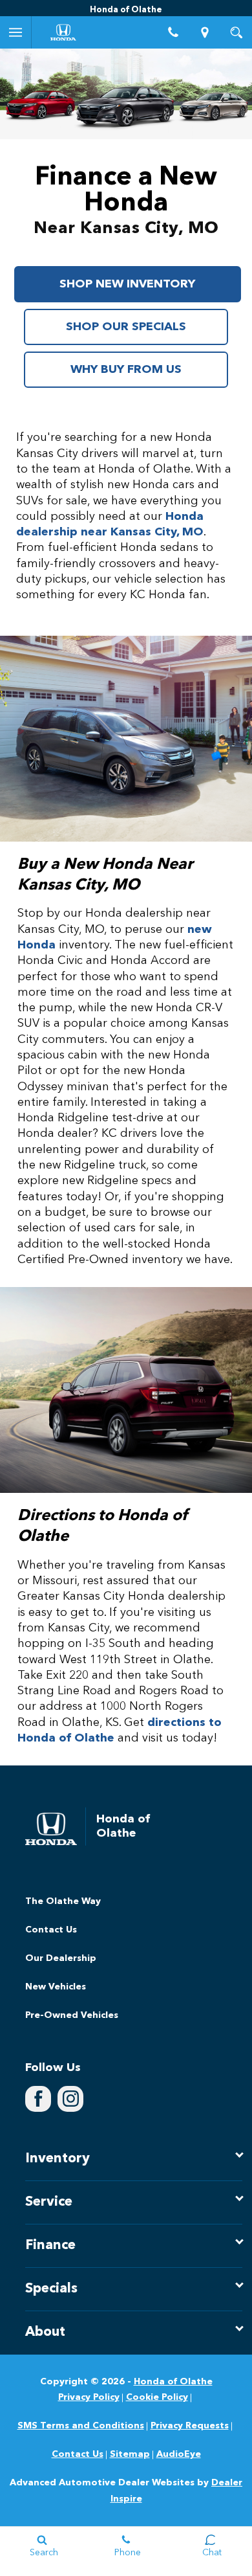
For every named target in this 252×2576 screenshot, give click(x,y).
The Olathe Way (63, 1901)
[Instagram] (70, 2099)
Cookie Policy (157, 2397)
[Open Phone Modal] (173, 32)
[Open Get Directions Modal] (205, 32)
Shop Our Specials (126, 327)
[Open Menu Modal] (16, 32)
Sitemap (130, 2454)
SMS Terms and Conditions (81, 2426)
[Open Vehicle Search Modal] (236, 32)
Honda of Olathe (173, 2382)
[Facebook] (38, 2099)
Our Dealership (61, 1958)
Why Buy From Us (126, 370)
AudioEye (179, 2454)
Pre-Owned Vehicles (72, 2015)
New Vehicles (56, 1987)
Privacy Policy (89, 2397)
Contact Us (51, 1930)
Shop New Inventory (127, 284)
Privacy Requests (190, 2426)
